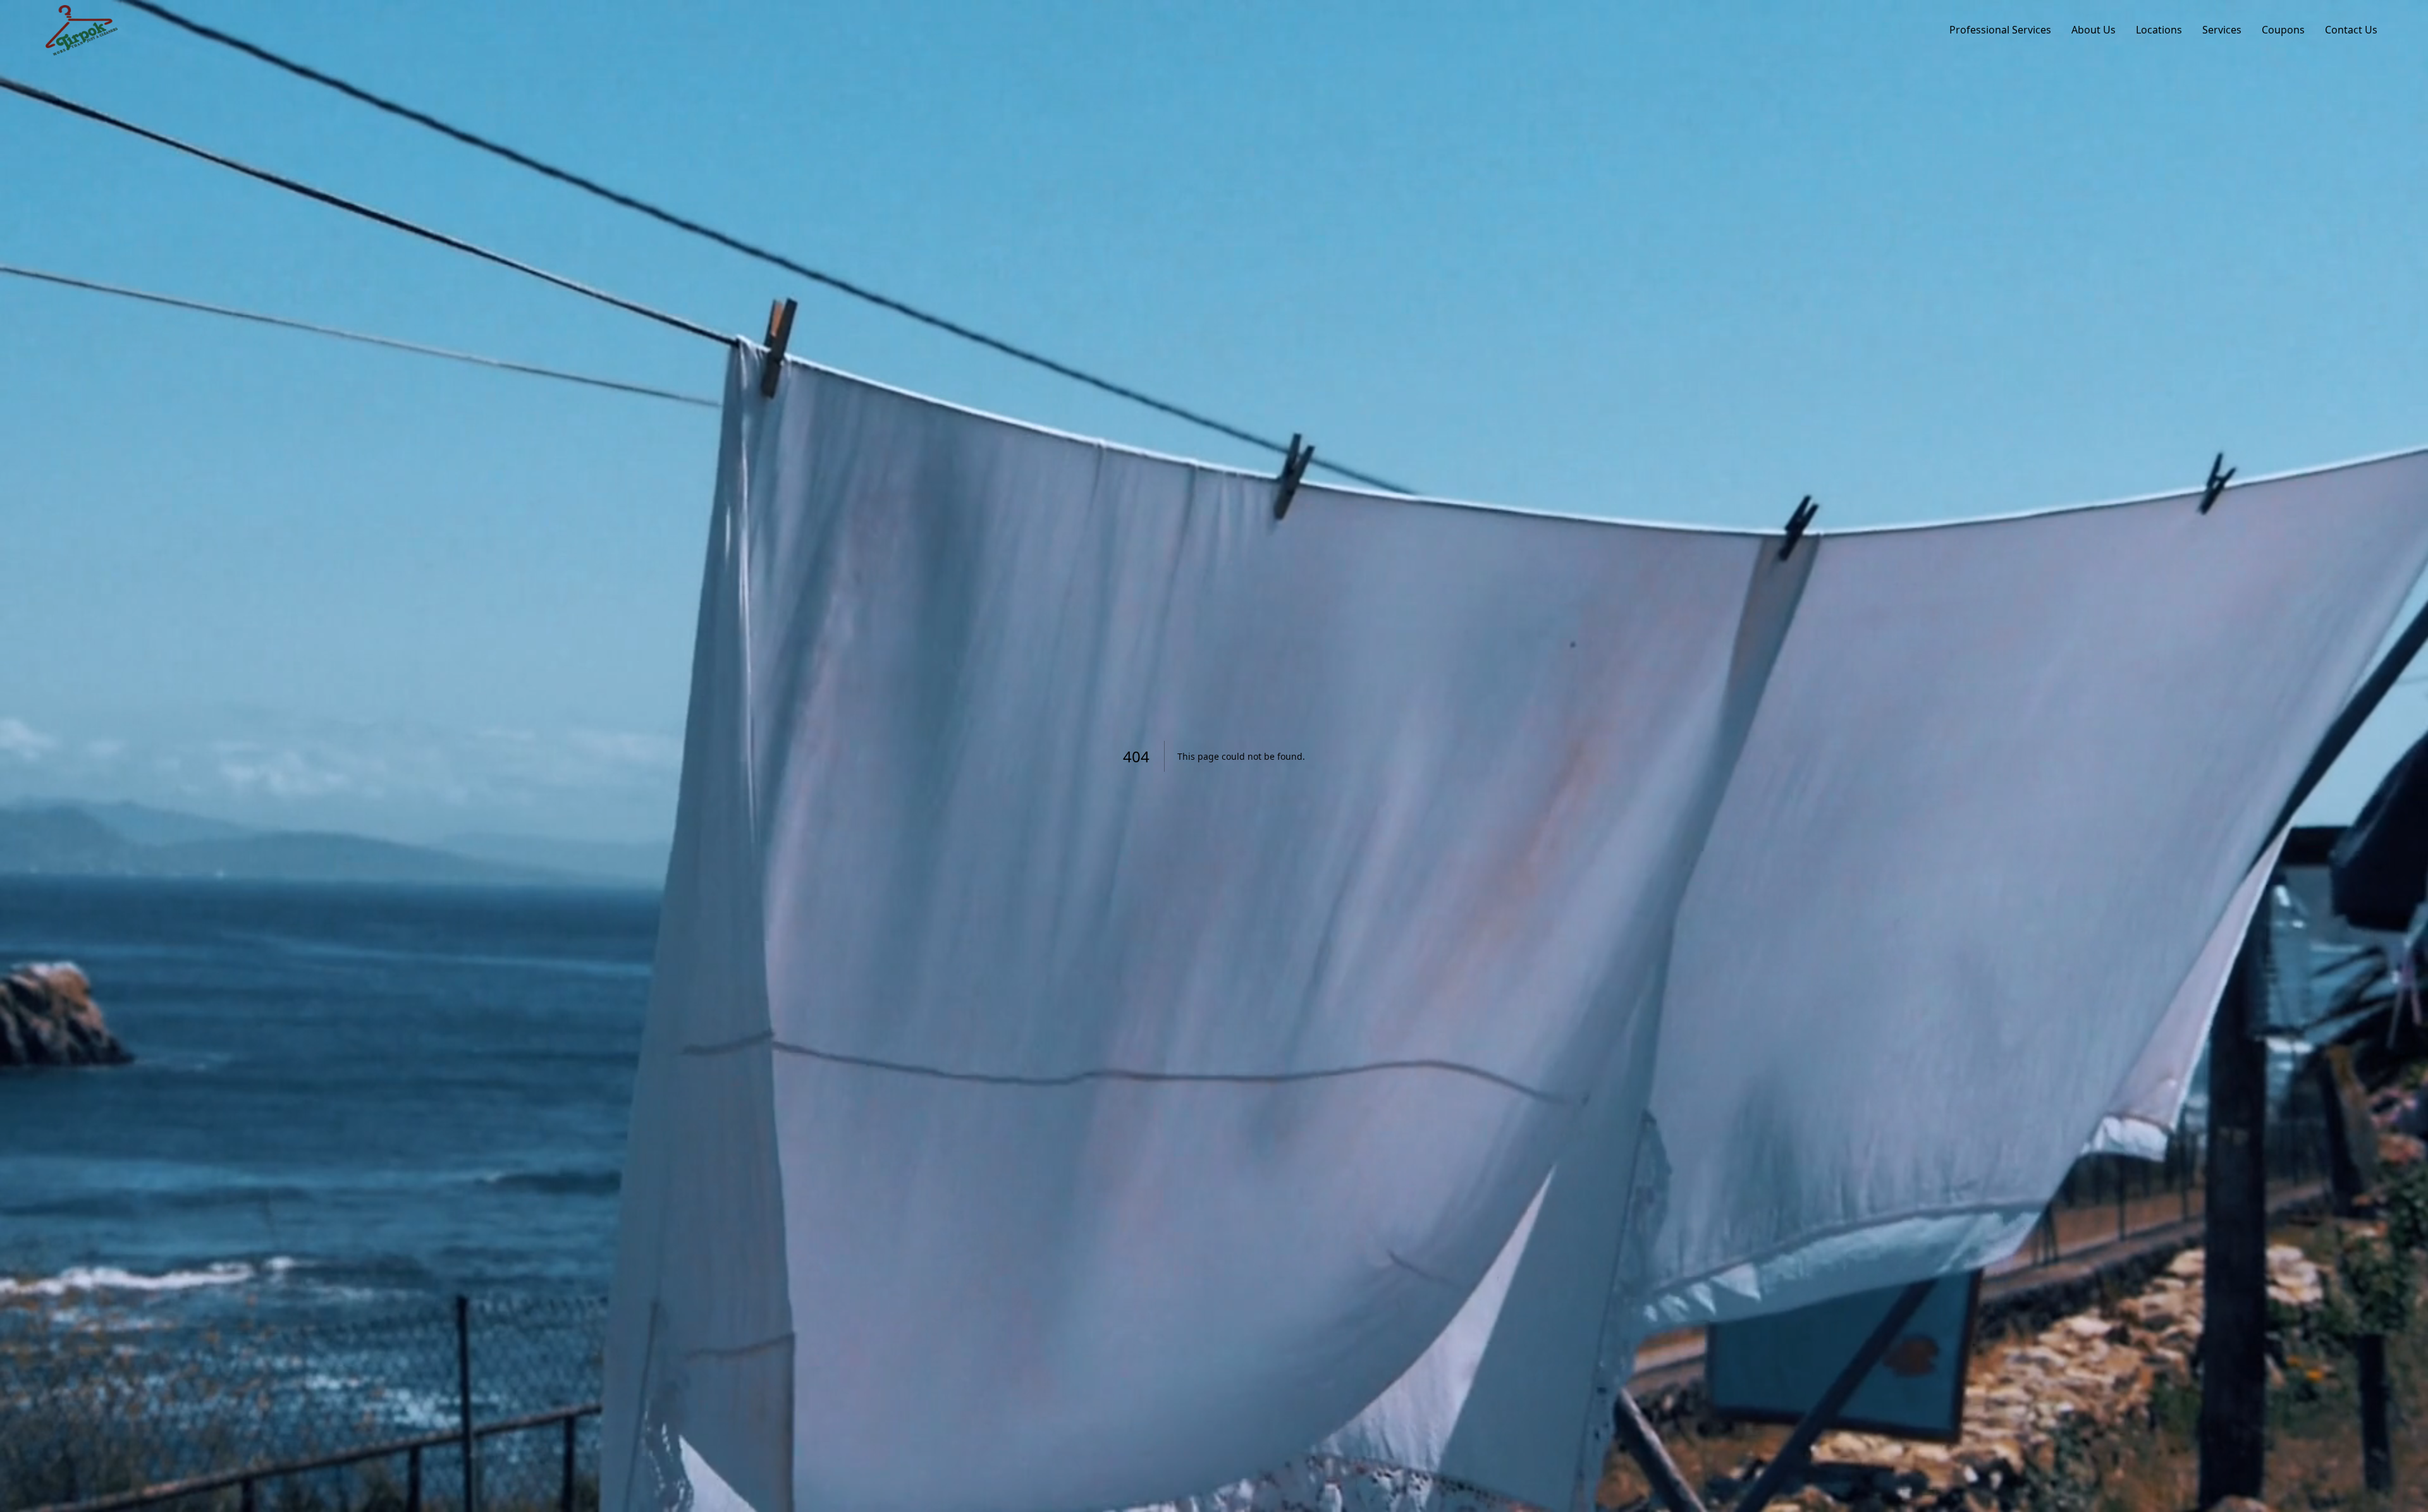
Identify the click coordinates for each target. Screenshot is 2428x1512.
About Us (2094, 30)
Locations (2159, 30)
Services (2222, 30)
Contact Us (2351, 30)
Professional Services (2000, 30)
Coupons (2283, 30)
